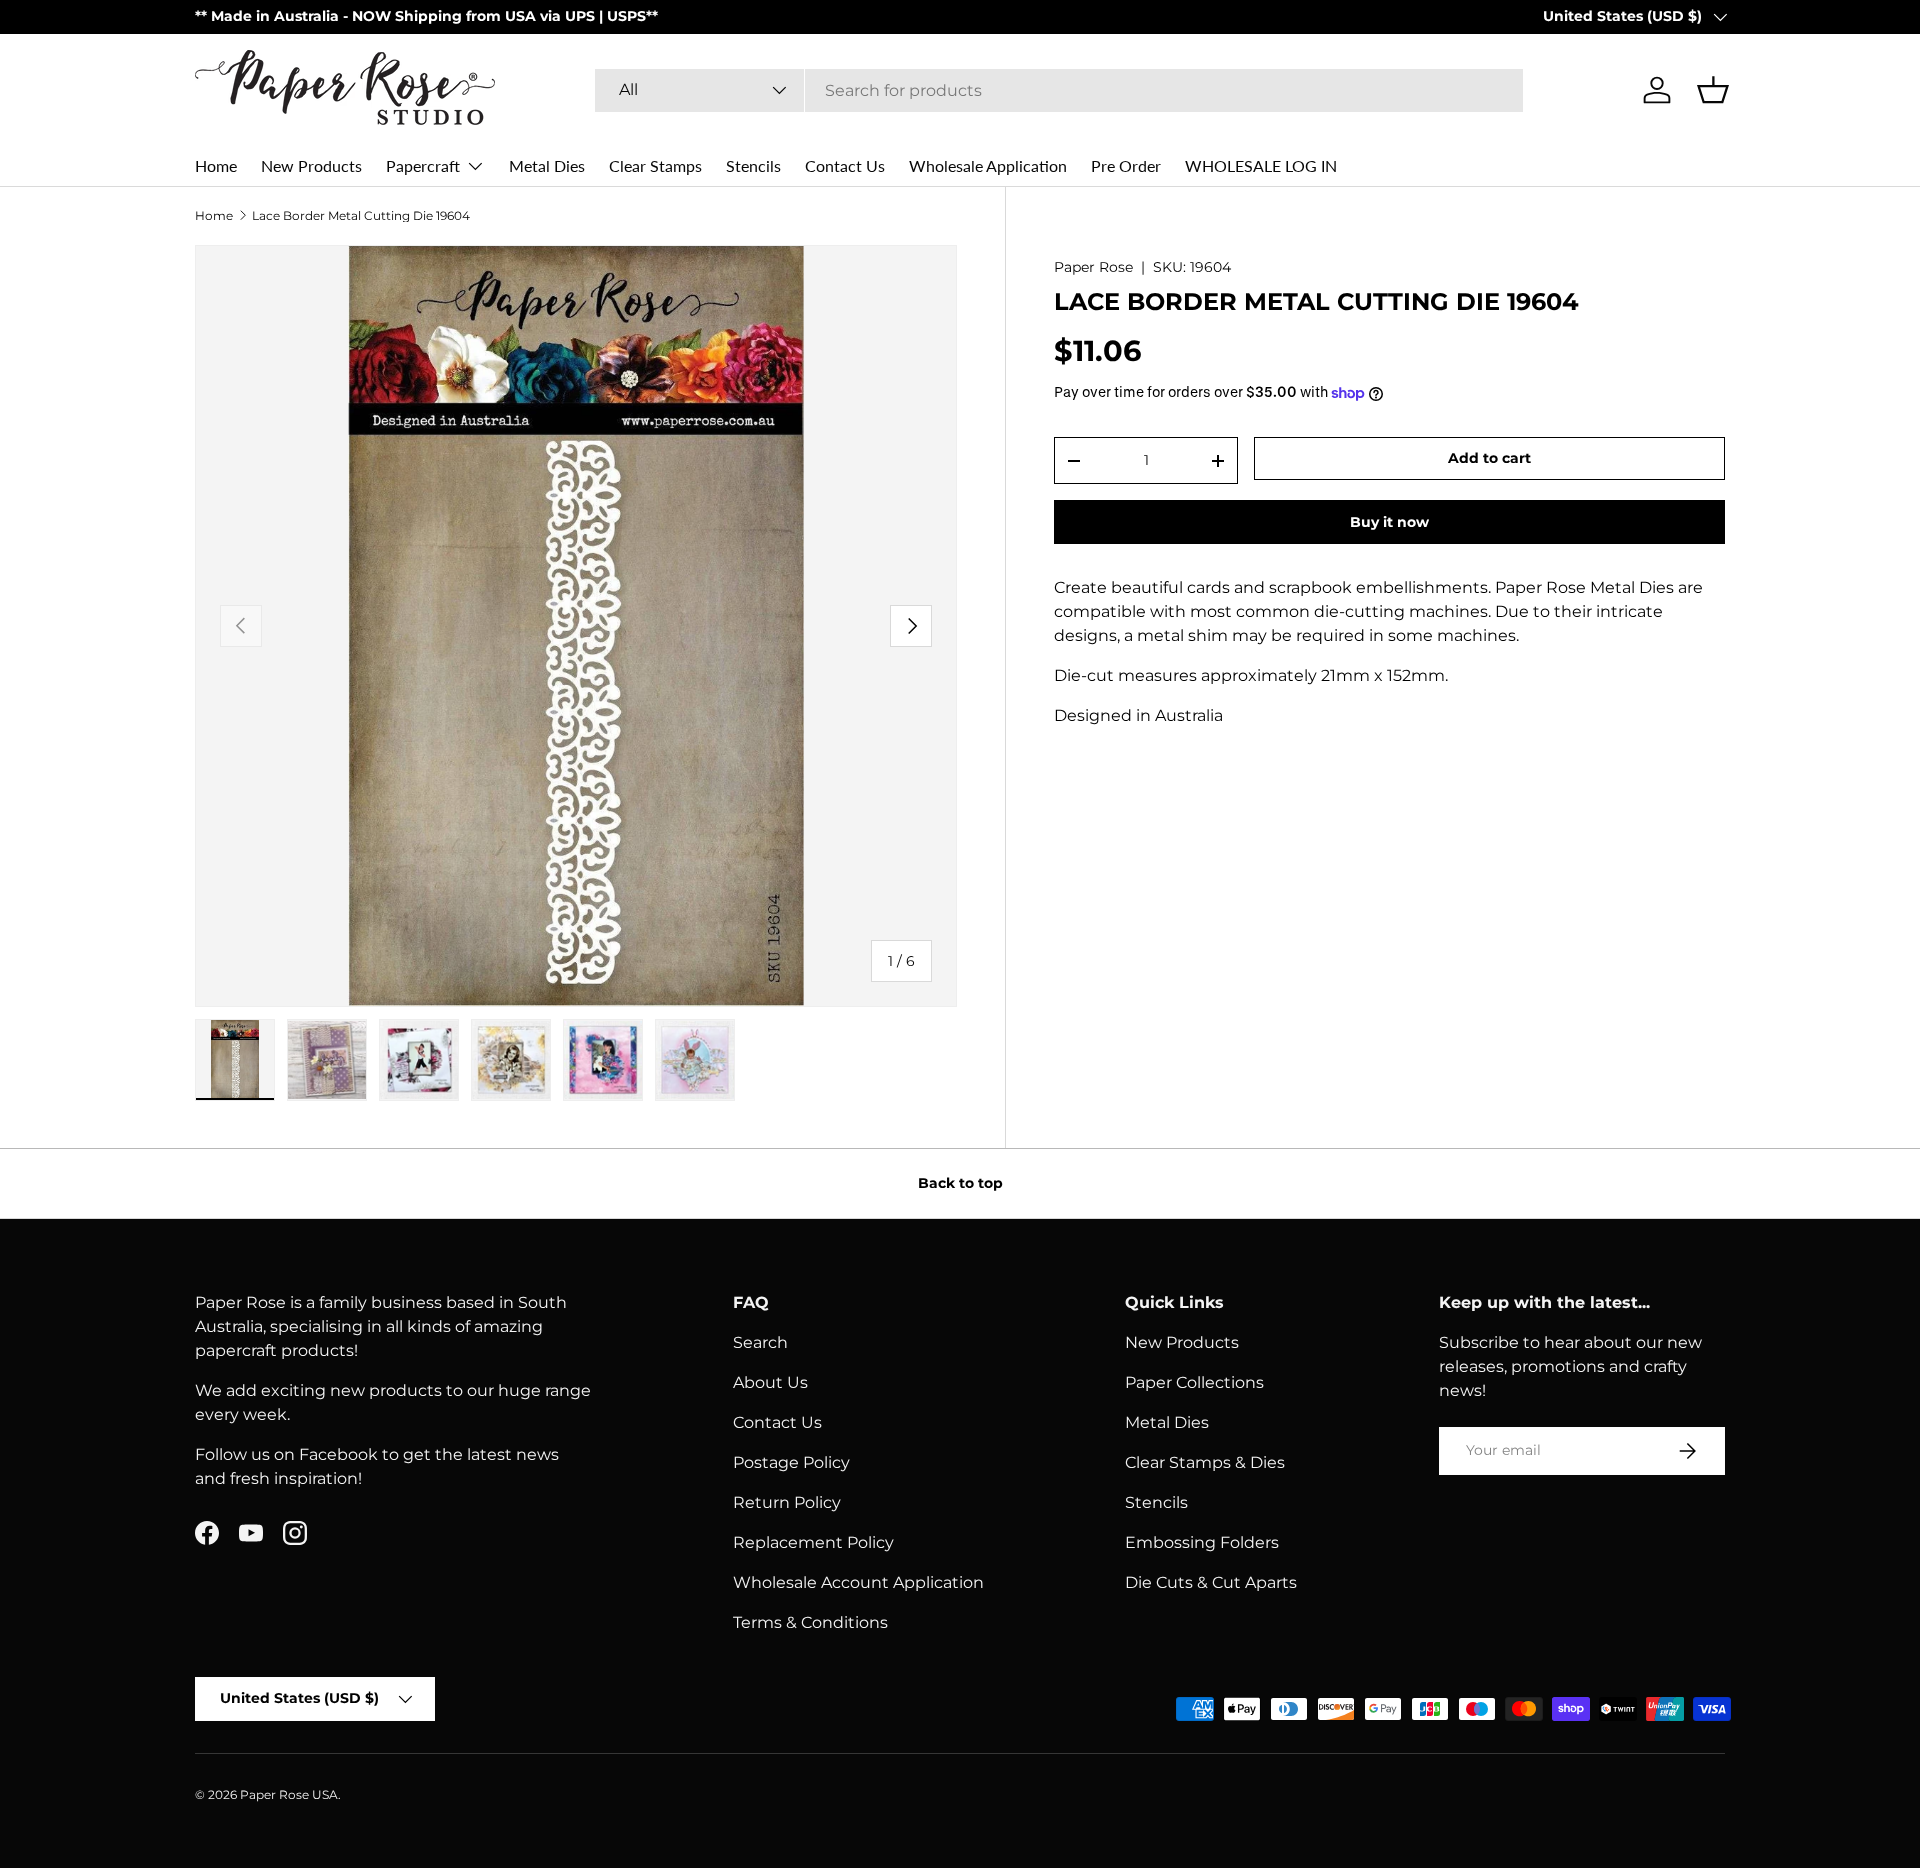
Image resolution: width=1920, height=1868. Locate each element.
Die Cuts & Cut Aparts (1211, 1582)
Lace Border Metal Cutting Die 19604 (361, 216)
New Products (311, 165)
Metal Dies (547, 165)
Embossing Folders (1202, 1542)
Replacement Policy (813, 1542)
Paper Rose (1093, 267)
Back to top (960, 1183)
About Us (770, 1382)
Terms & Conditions (810, 1622)
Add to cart (1489, 458)
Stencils (753, 165)
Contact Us (845, 165)
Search (760, 1342)
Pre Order (1126, 165)
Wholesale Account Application (858, 1582)
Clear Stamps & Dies (1205, 1462)
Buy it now (1389, 522)
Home (216, 165)
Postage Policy (791, 1462)
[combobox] (1059, 90)
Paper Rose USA (289, 1794)
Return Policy (787, 1502)
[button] (1713, 90)
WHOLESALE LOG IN (1261, 165)
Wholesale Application (988, 165)
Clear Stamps (655, 165)
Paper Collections (1194, 1382)
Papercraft (423, 165)
